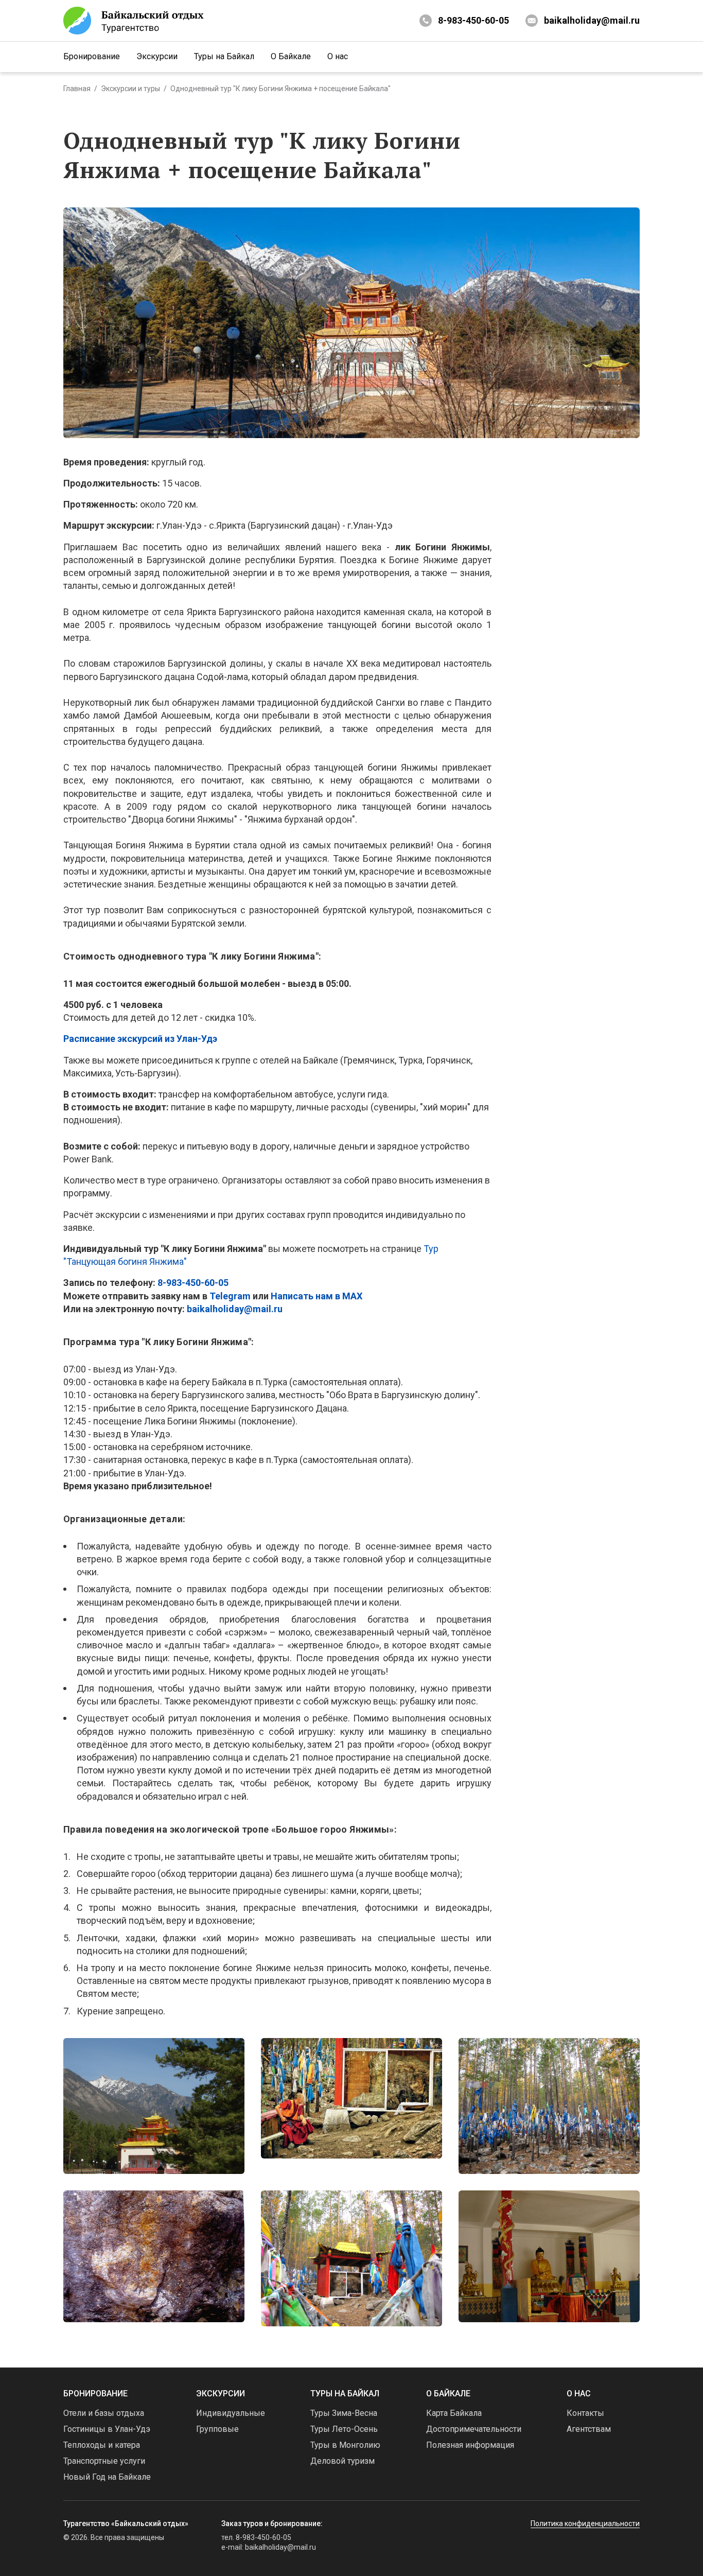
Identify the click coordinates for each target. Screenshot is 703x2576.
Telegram (230, 1296)
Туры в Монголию (345, 2445)
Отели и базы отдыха (104, 2413)
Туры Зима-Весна (344, 2413)
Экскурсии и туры (130, 89)
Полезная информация (470, 2445)
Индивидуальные (231, 2413)
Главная (77, 89)
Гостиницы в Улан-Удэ (107, 2429)
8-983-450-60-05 (473, 20)
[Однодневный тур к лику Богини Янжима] (154, 2106)
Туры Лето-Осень (344, 2429)
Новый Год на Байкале (107, 2477)
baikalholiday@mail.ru (592, 20)
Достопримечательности (474, 2429)
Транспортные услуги (104, 2461)
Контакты (585, 2413)
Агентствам (589, 2429)
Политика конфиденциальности (585, 2523)
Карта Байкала (454, 2413)
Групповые (217, 2429)
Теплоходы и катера (102, 2445)
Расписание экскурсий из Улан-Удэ (140, 1039)
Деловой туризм (342, 2461)
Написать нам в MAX (317, 1296)
